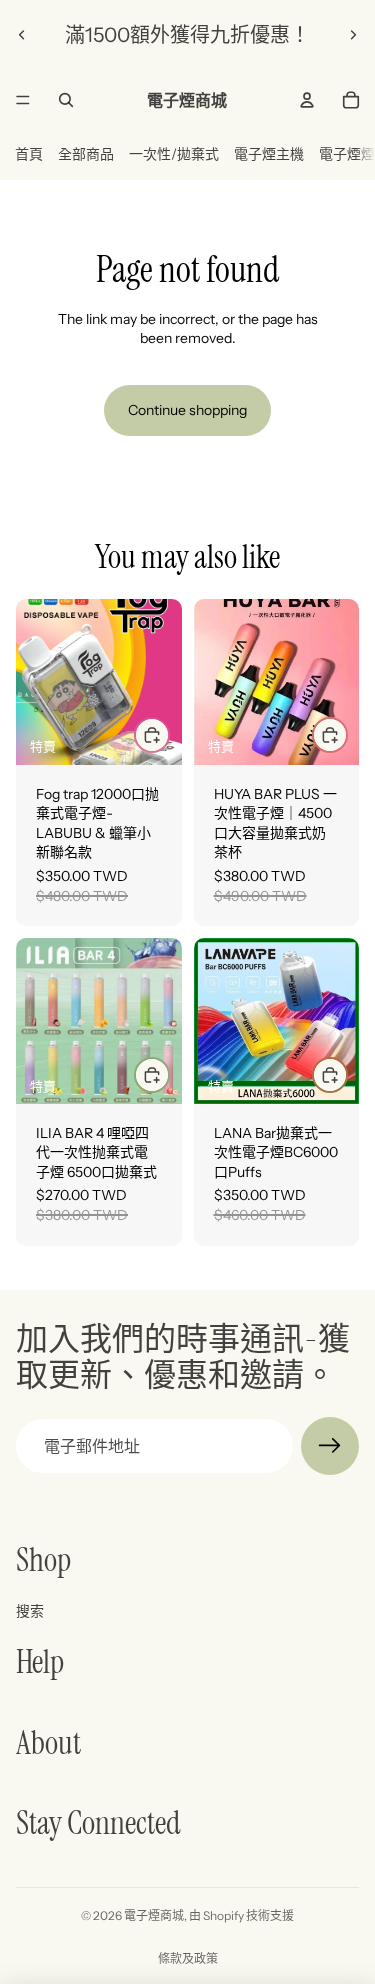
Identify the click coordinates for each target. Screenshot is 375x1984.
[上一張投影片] (22, 35)
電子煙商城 (154, 1915)
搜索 (30, 1611)
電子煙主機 (269, 154)
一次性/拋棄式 (174, 154)
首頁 (29, 154)
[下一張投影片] (353, 35)
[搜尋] (66, 100)
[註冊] (330, 1446)
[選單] (23, 100)
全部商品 (86, 154)
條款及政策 (188, 1958)
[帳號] (307, 100)
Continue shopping (187, 410)
